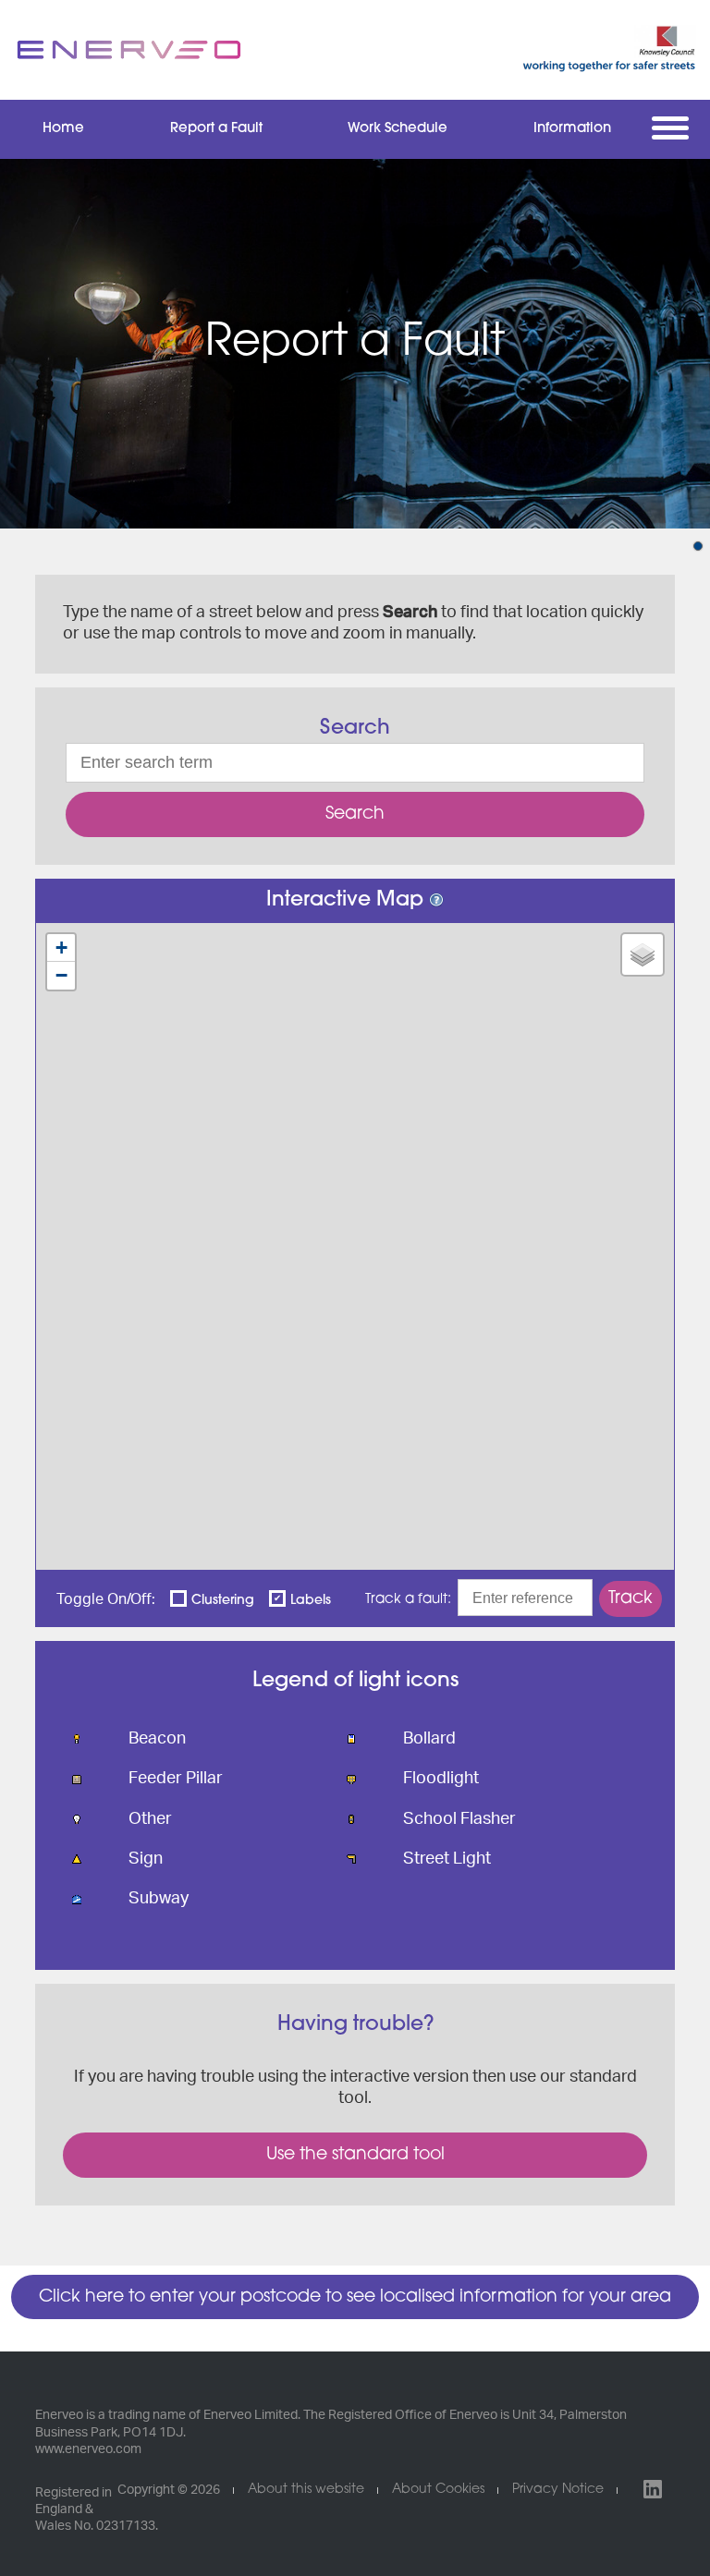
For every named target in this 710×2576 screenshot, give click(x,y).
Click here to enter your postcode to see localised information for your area (355, 2297)
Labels (311, 1601)
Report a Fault (216, 129)
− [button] (61, 975)
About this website (306, 2490)
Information (572, 129)
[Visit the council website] (581, 50)
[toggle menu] (674, 128)
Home (63, 129)
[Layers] (643, 954)
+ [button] (61, 948)
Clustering (223, 1601)
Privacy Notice (558, 2490)
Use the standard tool (355, 2155)
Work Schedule (398, 129)
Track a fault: (408, 1600)
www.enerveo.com (88, 2449)
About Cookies (438, 2490)
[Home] (129, 50)
